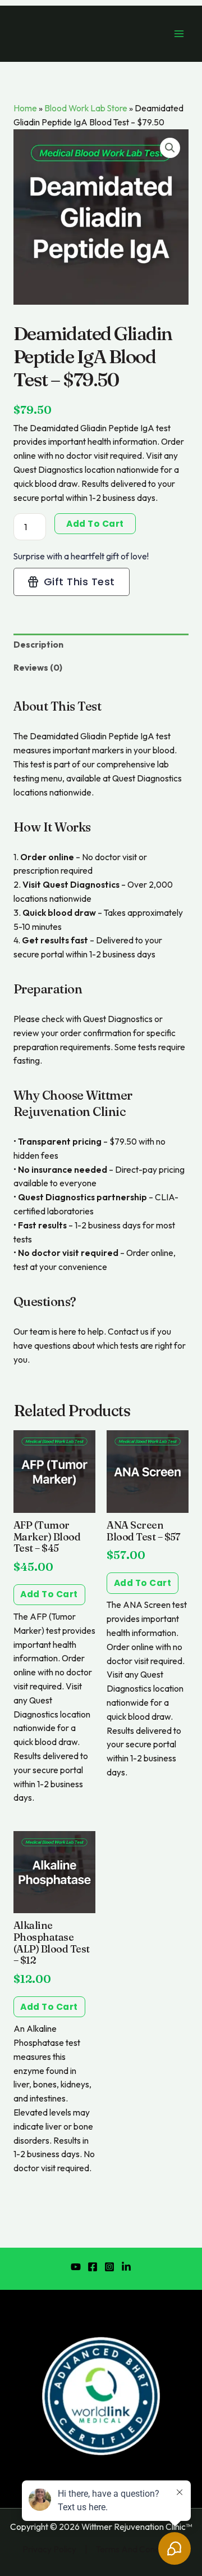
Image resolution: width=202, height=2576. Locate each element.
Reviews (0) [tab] (38, 667)
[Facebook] (93, 2267)
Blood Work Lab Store (86, 108)
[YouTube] (76, 2267)
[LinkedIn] (126, 2267)
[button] (170, 148)
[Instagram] (109, 2267)
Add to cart (95, 524)
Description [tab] (38, 644)
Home (25, 108)
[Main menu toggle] (179, 34)
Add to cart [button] (49, 1594)
